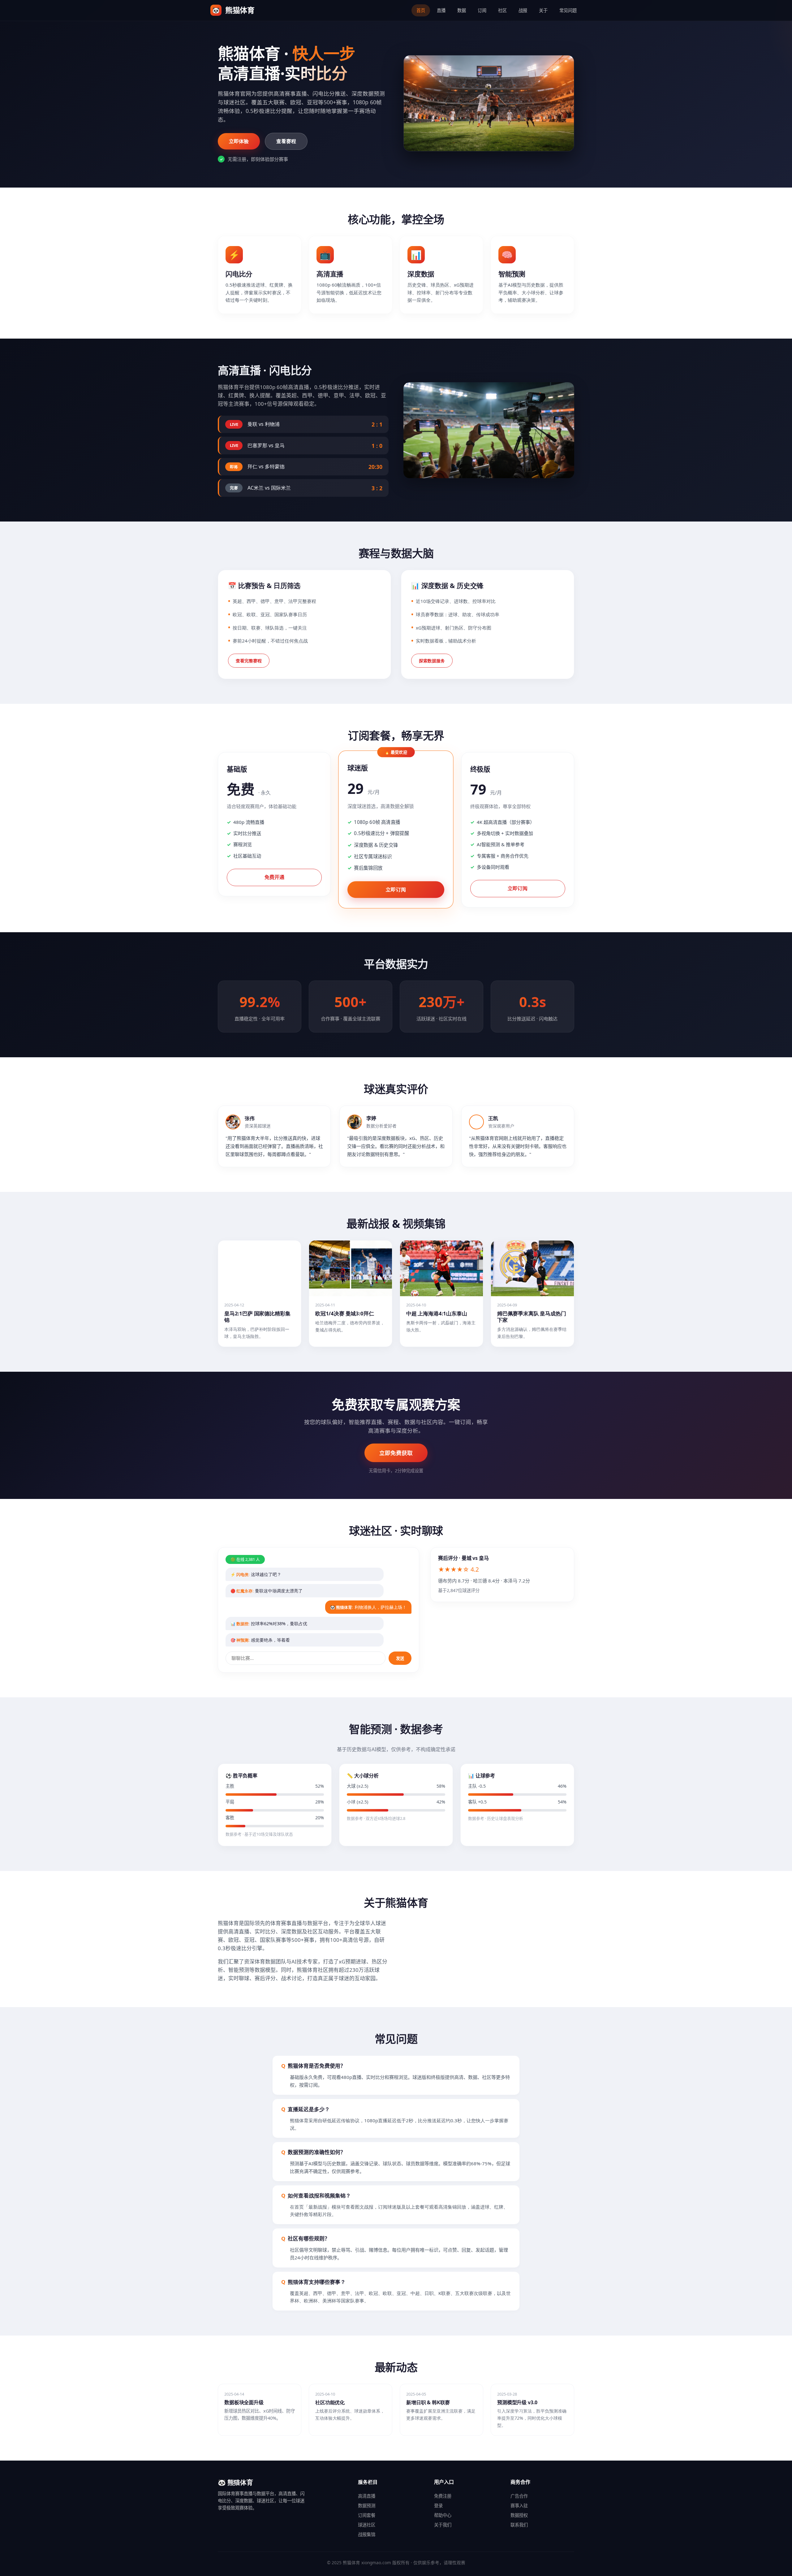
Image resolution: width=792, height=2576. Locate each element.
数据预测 (367, 2506)
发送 (400, 1658)
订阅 (482, 10)
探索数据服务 (432, 661)
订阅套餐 (367, 2515)
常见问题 (568, 10)
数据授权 (519, 2515)
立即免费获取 (396, 1453)
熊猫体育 (233, 10)
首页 (421, 10)
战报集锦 (367, 2534)
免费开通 (274, 877)
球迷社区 (367, 2525)
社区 (502, 10)
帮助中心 (443, 2515)
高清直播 (367, 2496)
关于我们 (443, 2525)
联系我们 (519, 2525)
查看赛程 (286, 141)
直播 (441, 10)
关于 (543, 10)
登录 (438, 2506)
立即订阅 (396, 889)
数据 (462, 10)
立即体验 (239, 141)
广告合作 (519, 2496)
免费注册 (443, 2496)
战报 (523, 10)
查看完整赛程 (249, 661)
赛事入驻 (519, 2506)
